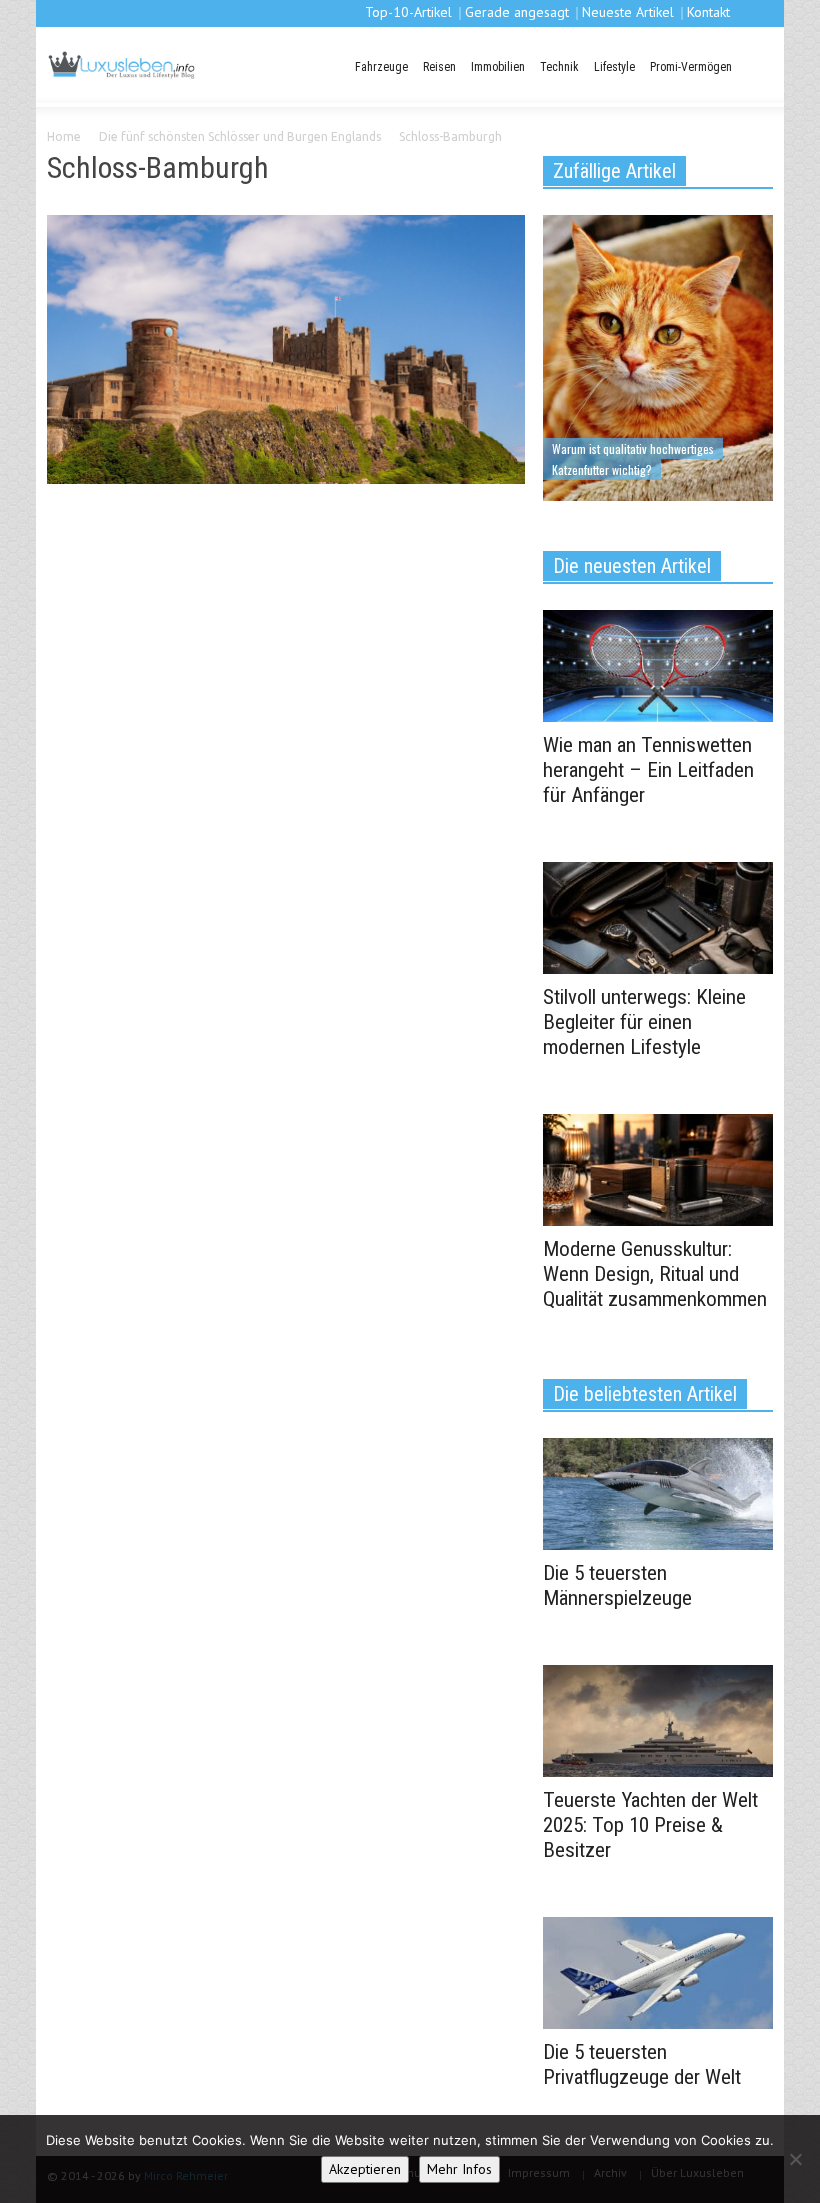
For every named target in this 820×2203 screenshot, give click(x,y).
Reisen (439, 67)
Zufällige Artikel (614, 171)
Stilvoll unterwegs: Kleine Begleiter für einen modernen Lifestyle (644, 1022)
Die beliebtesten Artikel (645, 1394)
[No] (795, 2159)
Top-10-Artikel (408, 12)
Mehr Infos (459, 2169)
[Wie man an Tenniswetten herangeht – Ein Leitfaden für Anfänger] (658, 664)
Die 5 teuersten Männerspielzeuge (617, 1585)
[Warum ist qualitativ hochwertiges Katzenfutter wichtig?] (658, 356)
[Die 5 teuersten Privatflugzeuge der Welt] (658, 1971)
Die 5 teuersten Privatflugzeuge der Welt (642, 2064)
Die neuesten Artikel (632, 566)
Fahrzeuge (381, 67)
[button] (755, 65)
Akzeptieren (365, 2169)
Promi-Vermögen (691, 67)
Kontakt (708, 12)
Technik (559, 67)
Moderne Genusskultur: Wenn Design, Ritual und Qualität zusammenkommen (655, 1274)
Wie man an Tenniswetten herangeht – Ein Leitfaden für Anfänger (648, 770)
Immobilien (498, 67)
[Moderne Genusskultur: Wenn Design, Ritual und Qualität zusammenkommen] (658, 1168)
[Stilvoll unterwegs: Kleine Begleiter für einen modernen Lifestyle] (658, 916)
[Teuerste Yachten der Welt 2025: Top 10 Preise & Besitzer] (658, 1719)
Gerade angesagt (517, 12)
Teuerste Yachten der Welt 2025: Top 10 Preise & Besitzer (650, 1825)
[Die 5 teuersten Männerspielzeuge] (658, 1492)
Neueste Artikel (628, 12)
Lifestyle (614, 67)
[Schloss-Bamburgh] (286, 353)
